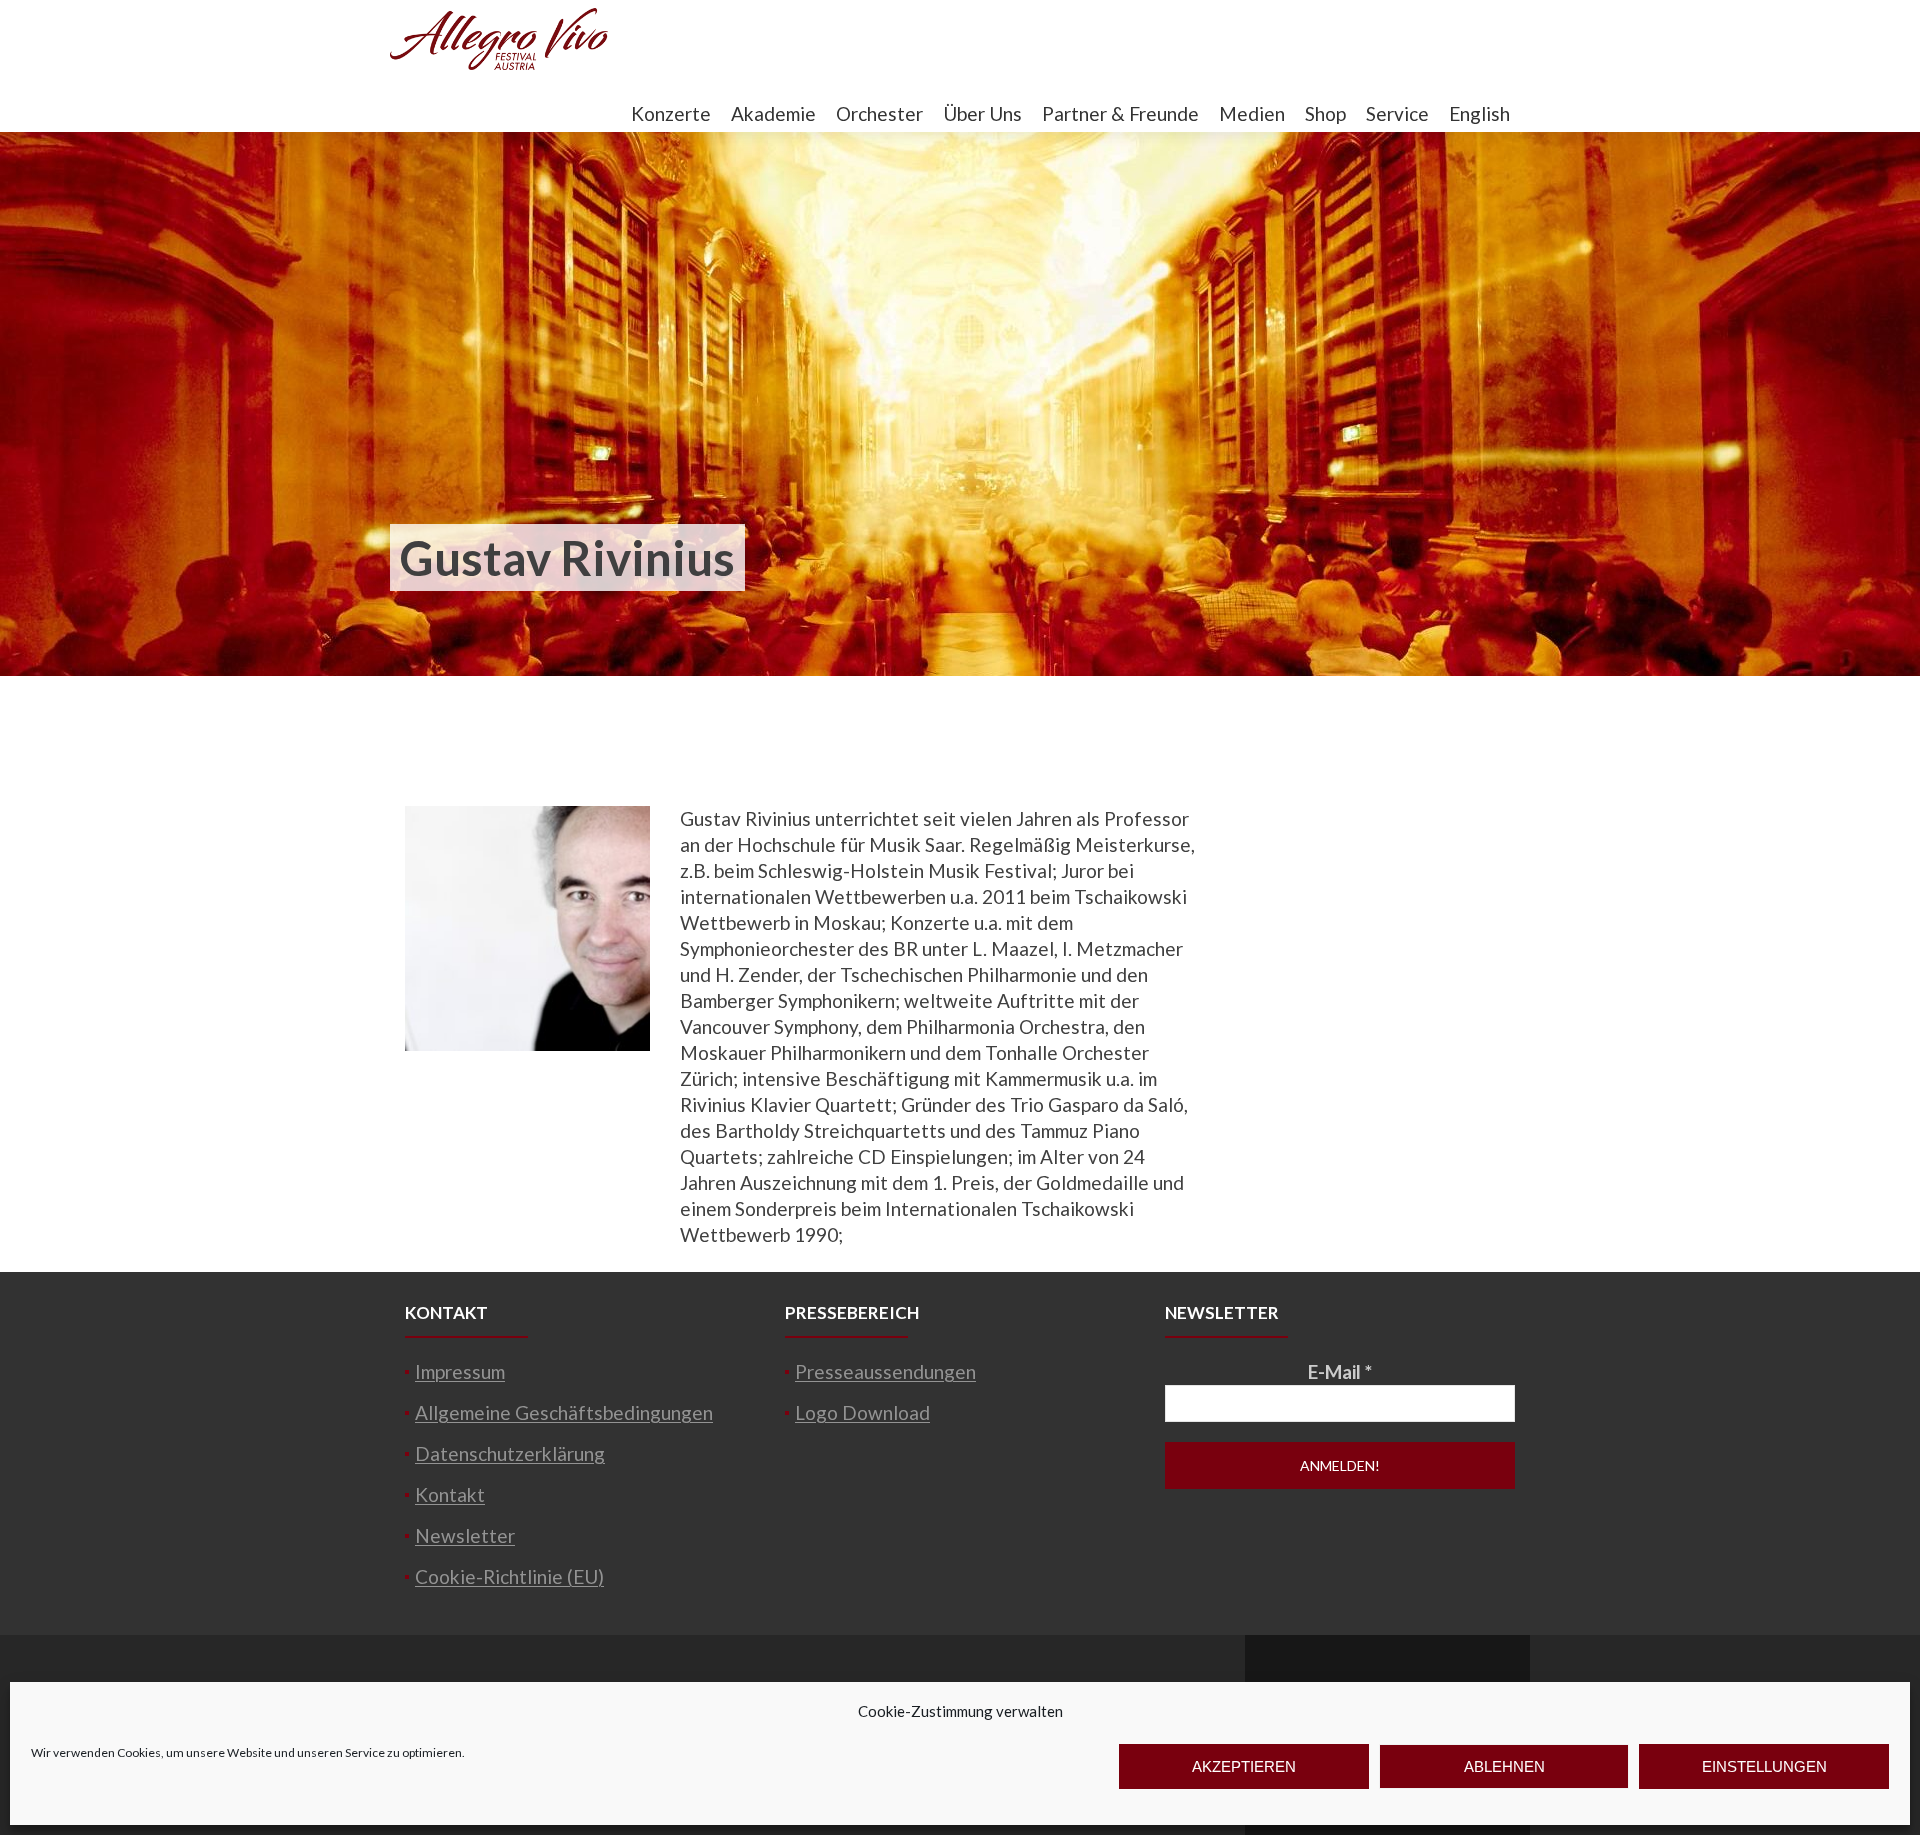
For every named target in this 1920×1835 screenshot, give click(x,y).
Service (1397, 113)
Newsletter (465, 1535)
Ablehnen (1504, 1766)
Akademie (773, 113)
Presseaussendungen (885, 1371)
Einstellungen (1764, 1766)
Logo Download (862, 1412)
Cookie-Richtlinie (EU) (509, 1576)
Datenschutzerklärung (510, 1453)
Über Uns (982, 113)
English (1479, 113)
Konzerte (671, 113)
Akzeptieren (1244, 1766)
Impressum (460, 1371)
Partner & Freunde (1120, 113)
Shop (1325, 113)
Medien (1252, 113)
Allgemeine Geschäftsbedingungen (564, 1412)
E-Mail (1340, 1371)
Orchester (879, 113)
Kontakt (450, 1494)
